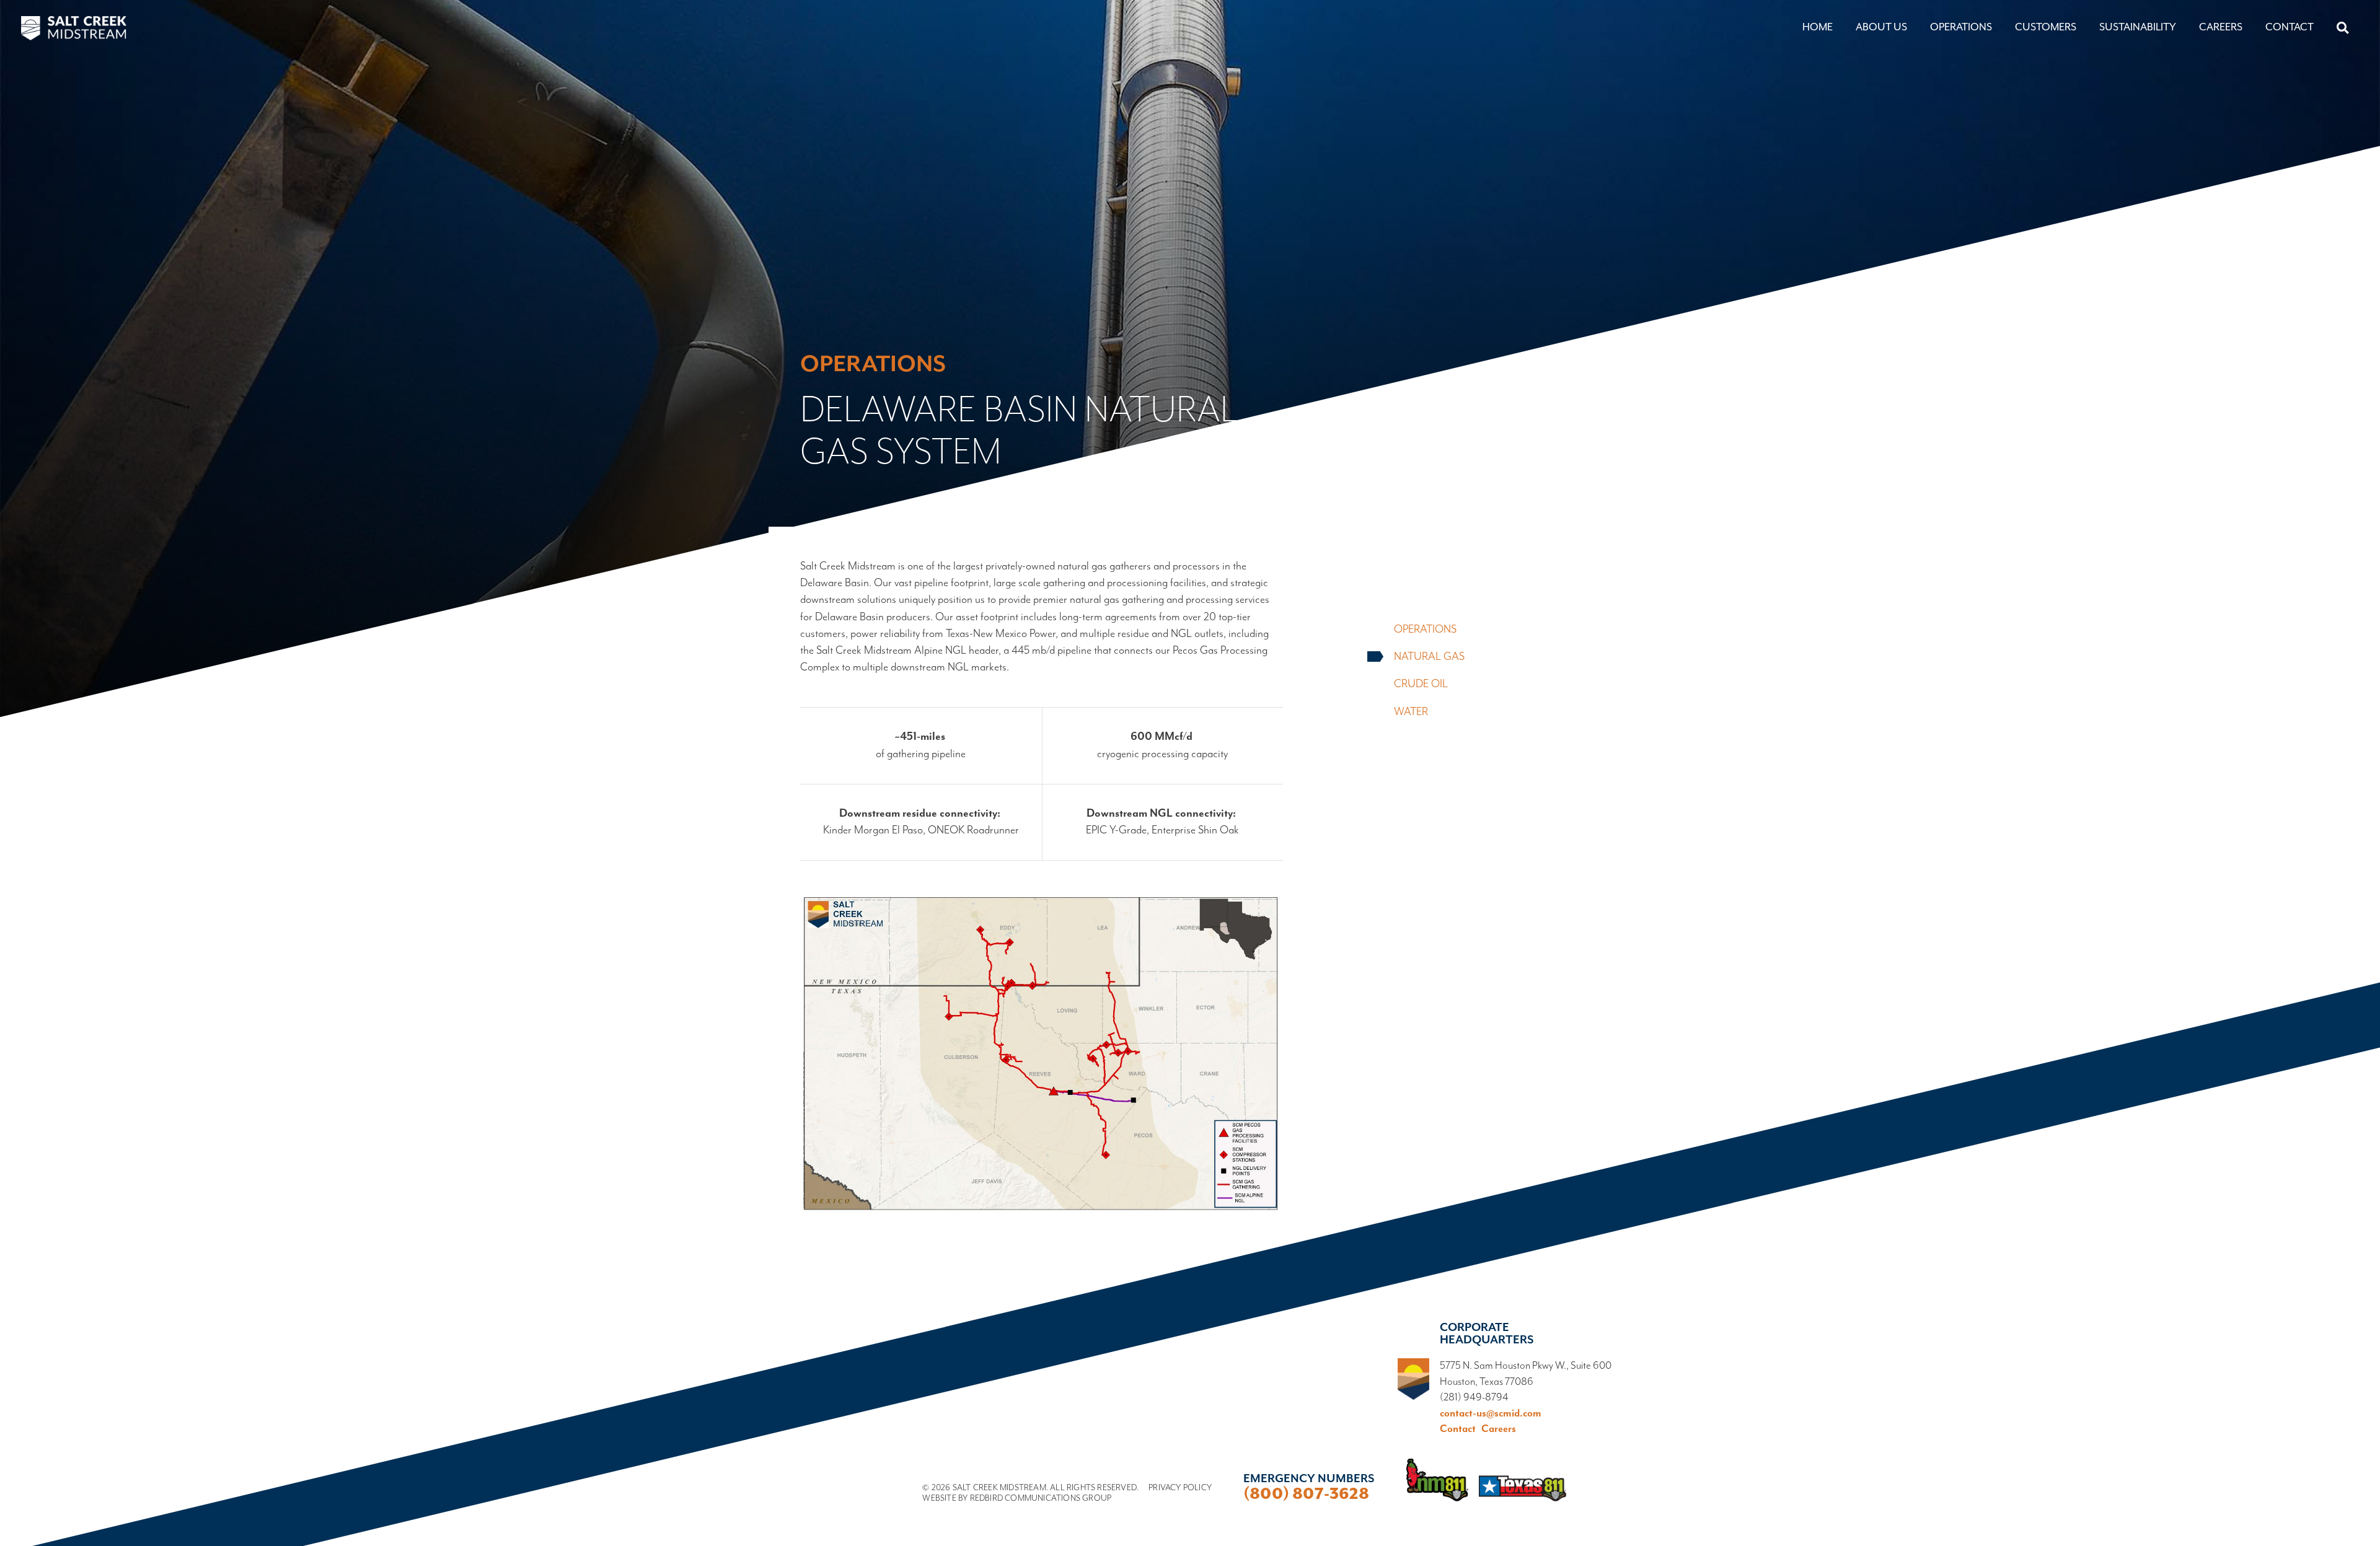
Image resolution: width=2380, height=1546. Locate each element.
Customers (2046, 27)
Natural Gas (1429, 657)
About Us (1881, 27)
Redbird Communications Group (1041, 1498)
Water (1411, 712)
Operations (1961, 27)
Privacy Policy (1180, 1488)
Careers (2221, 27)
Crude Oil (1421, 684)
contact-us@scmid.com (1491, 1414)
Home (1818, 27)
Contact (2290, 27)
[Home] (74, 29)
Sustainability (2138, 27)
